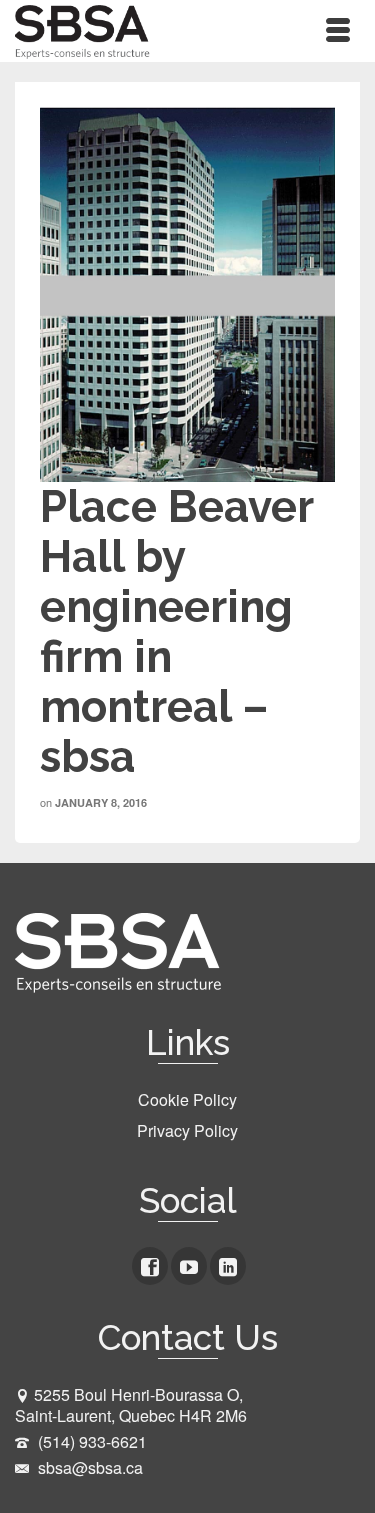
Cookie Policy (187, 1099)
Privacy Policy (187, 1130)
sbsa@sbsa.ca (88, 1467)
